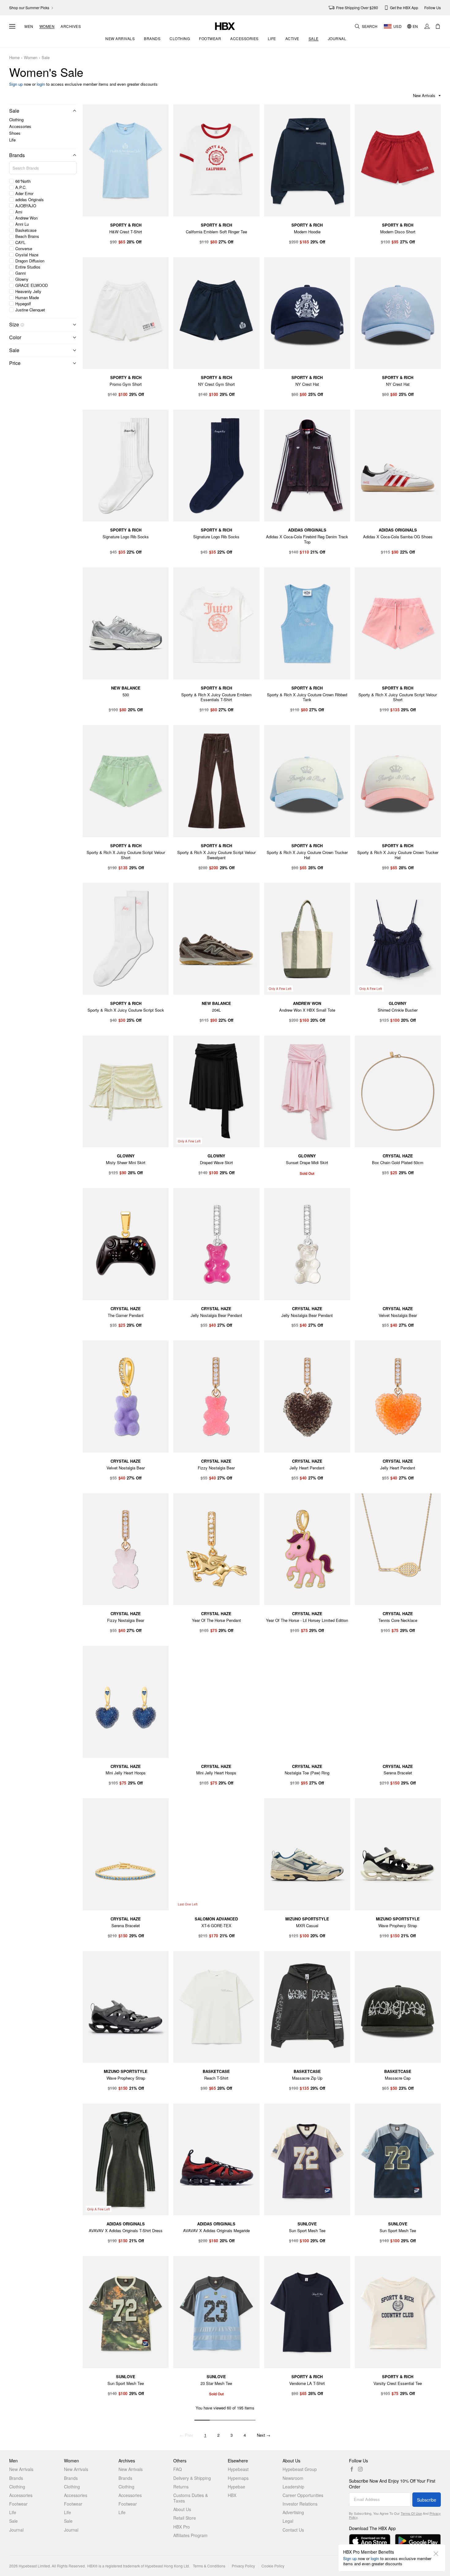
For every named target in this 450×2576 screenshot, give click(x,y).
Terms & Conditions (209, 2566)
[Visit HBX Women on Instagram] (360, 2469)
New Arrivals (21, 2469)
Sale (46, 58)
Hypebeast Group (300, 2469)
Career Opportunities (303, 2495)
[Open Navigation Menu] (12, 26)
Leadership (293, 2487)
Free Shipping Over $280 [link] (357, 8)
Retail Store (185, 2518)
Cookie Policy (273, 2566)
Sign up (16, 84)
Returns (181, 2487)
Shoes (15, 133)
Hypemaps (238, 2478)
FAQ (178, 2469)
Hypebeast (238, 2469)
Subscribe (427, 2500)
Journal (16, 2530)
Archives (71, 26)
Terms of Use (411, 2513)
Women (47, 26)
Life (12, 140)
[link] (32, 8)
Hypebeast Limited (34, 2566)
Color (15, 337)
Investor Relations (300, 2504)
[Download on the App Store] (370, 2541)
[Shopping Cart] (438, 26)
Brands (17, 155)
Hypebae (236, 2487)
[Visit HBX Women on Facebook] (352, 2469)
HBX (232, 2495)
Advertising (293, 2512)
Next (264, 2435)
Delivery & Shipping (192, 2478)
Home (14, 58)
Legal (288, 2521)
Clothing (16, 120)
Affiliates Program (190, 2535)
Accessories (20, 126)
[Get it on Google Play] (418, 2541)
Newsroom (293, 2478)
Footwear (18, 2504)
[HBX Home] (225, 26)
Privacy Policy (243, 2566)
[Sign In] (427, 26)
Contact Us (293, 2530)
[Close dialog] (436, 2554)
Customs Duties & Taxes (191, 2498)
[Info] (22, 325)
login (41, 84)
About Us (182, 2509)
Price (15, 363)
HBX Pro (182, 2527)
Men (29, 26)
